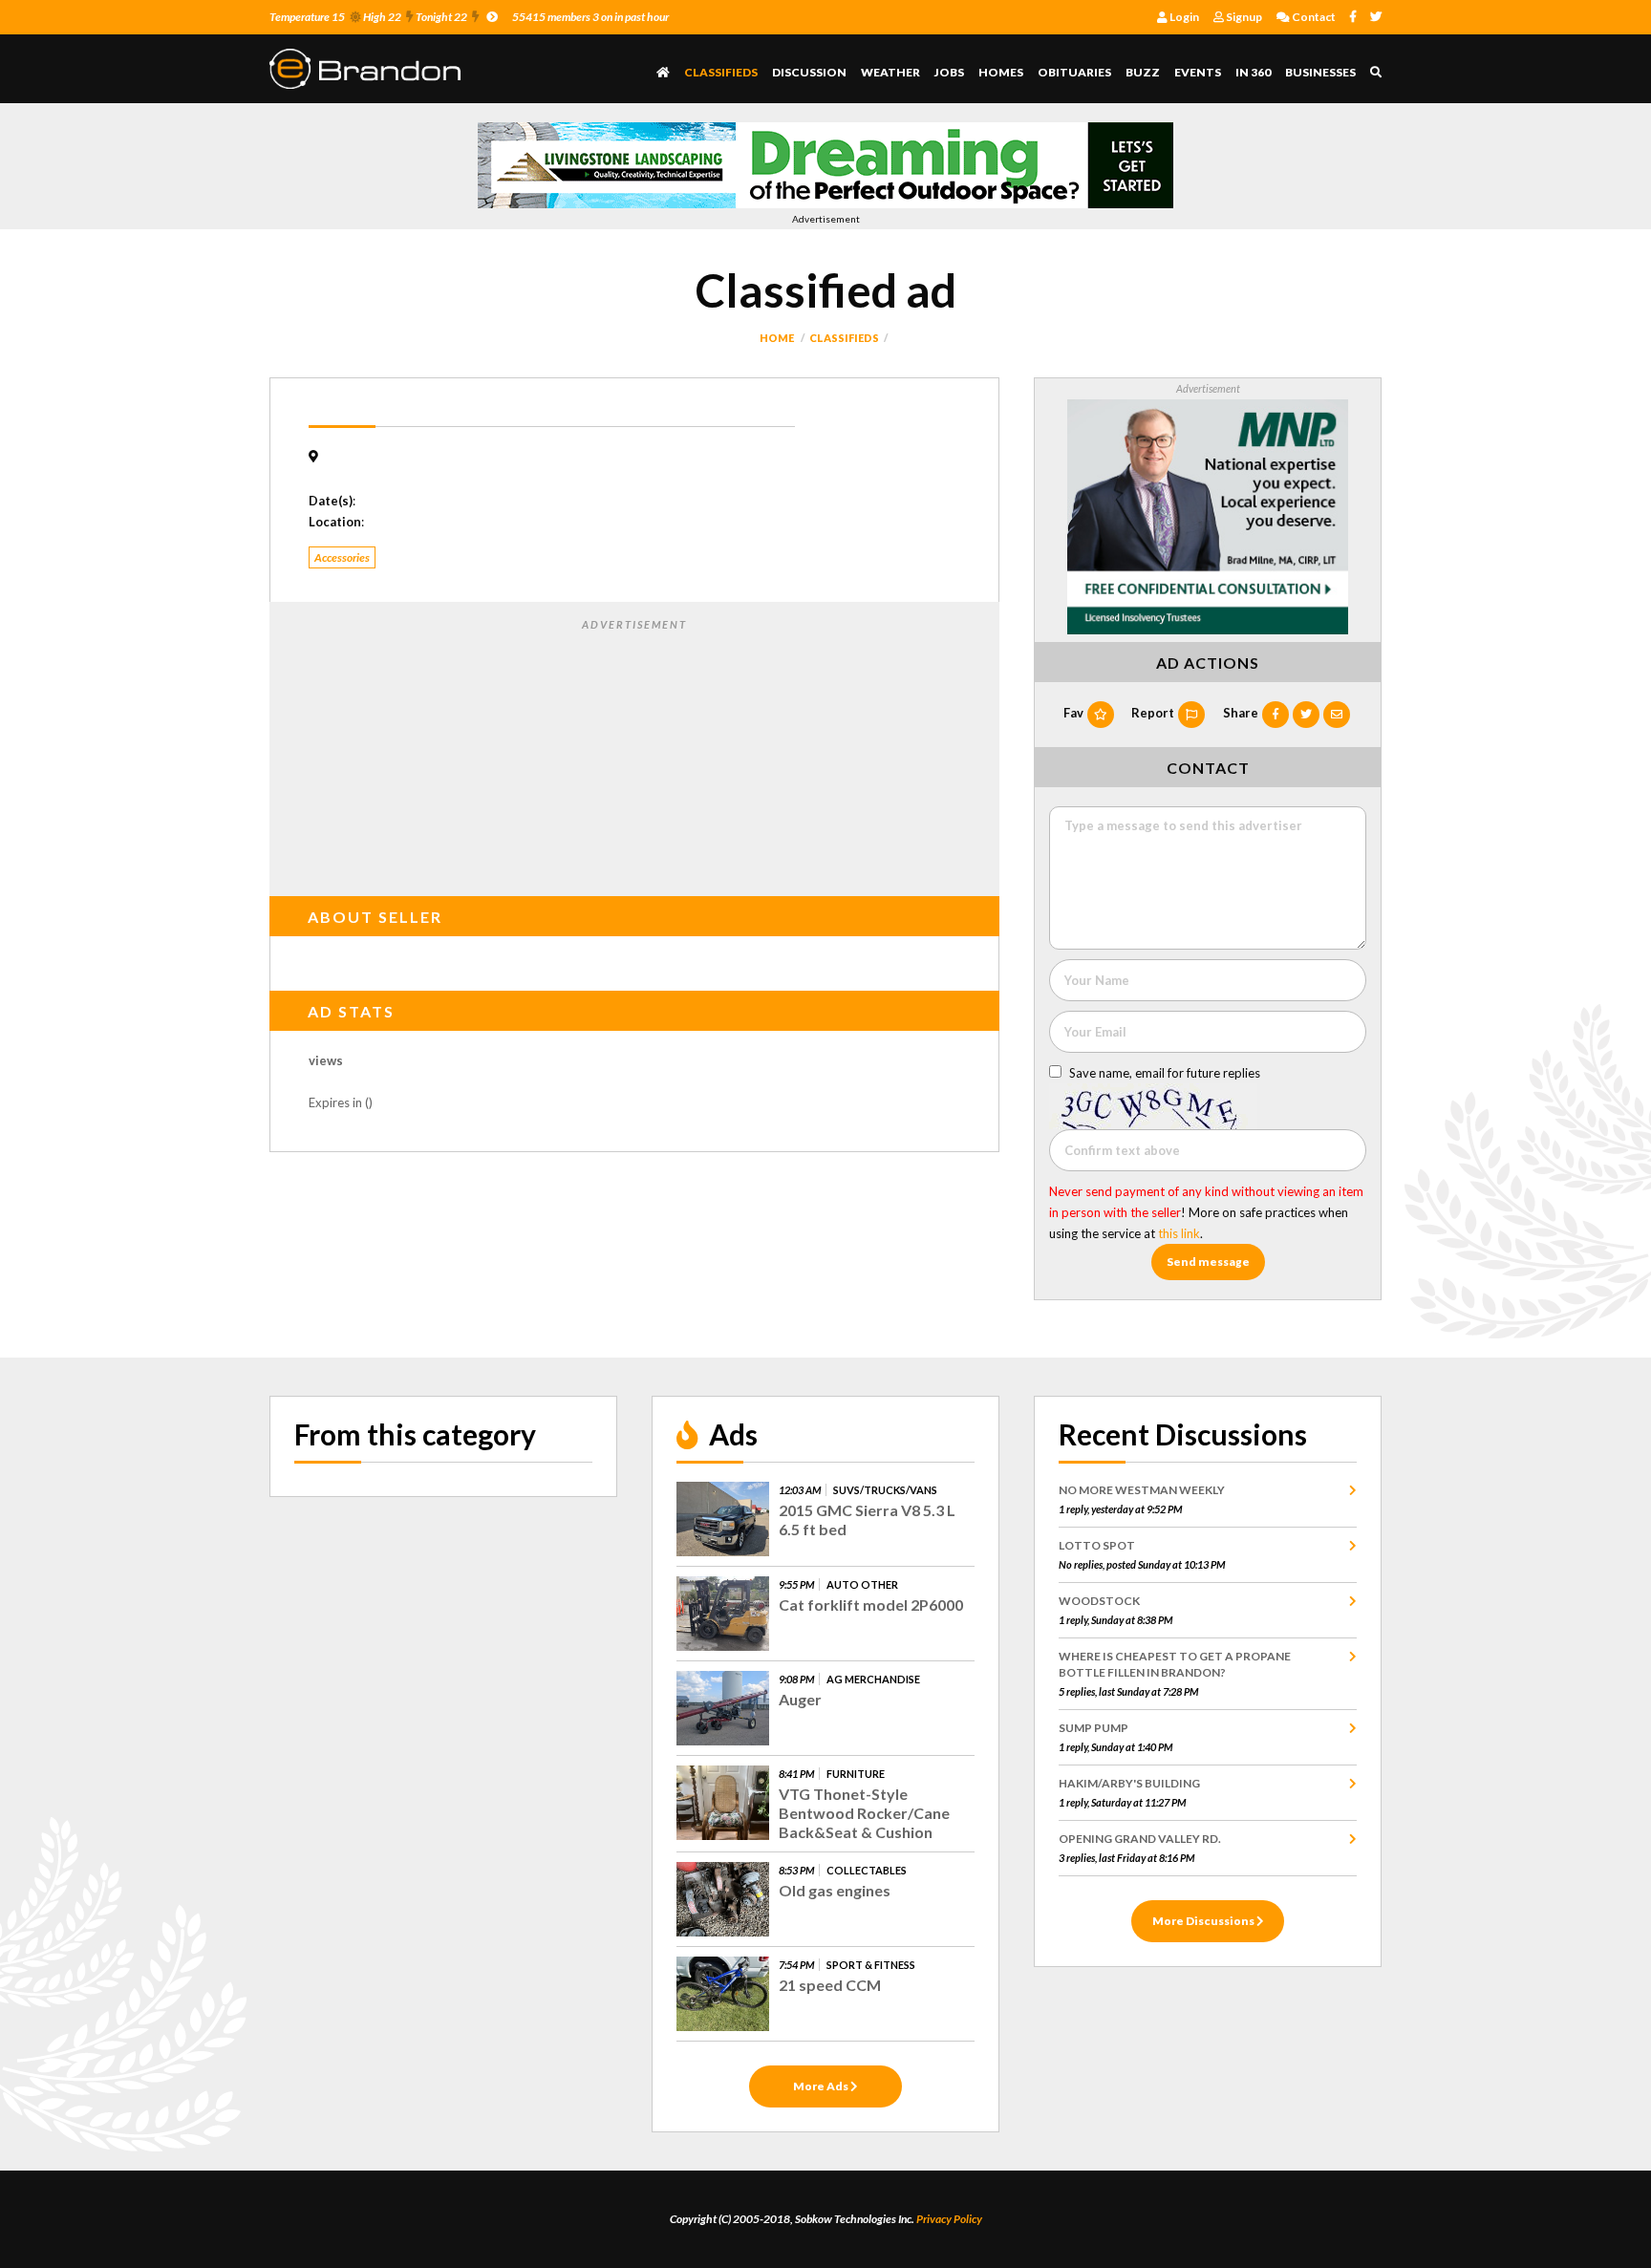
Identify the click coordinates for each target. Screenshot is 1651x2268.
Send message (1208, 1262)
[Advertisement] (634, 754)
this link (1179, 1233)
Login (1183, 17)
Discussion (809, 72)
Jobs (949, 72)
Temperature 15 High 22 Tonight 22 (368, 17)
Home (777, 338)
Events (1198, 72)
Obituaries (1074, 72)
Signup (1243, 17)
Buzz (1143, 72)
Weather (890, 72)
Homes (1001, 72)
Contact (1313, 17)
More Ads (822, 2086)
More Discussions (1204, 1921)
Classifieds (721, 72)
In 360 (1253, 72)
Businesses (1320, 72)
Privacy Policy (949, 2219)
